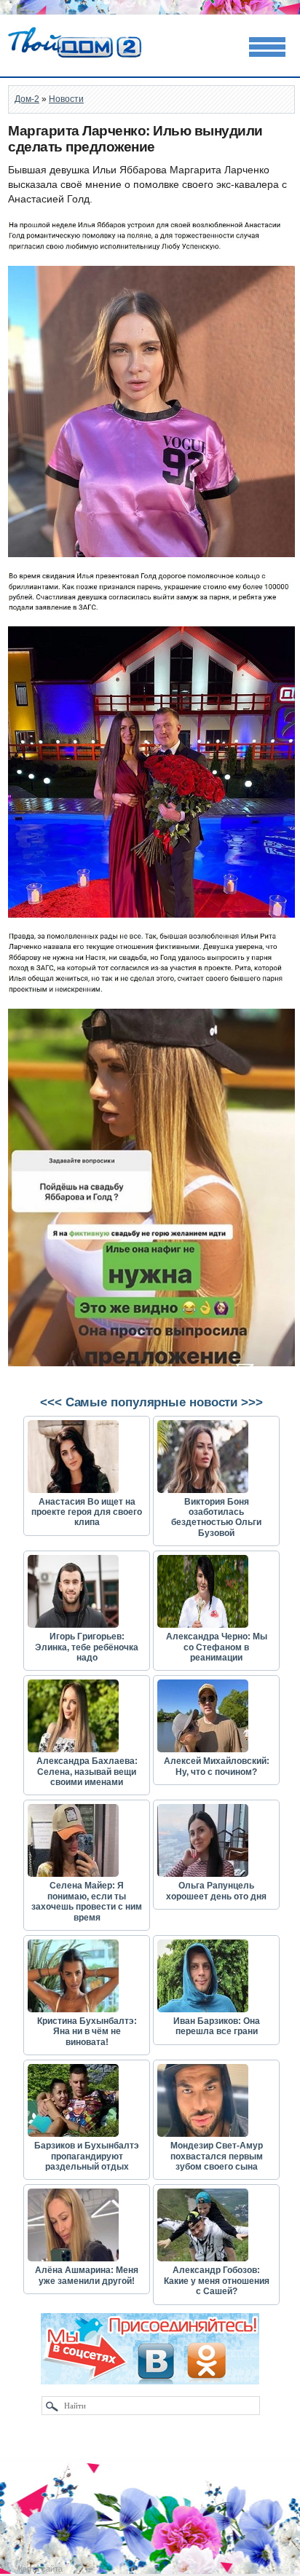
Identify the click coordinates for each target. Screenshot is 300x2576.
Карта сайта (40, 2569)
